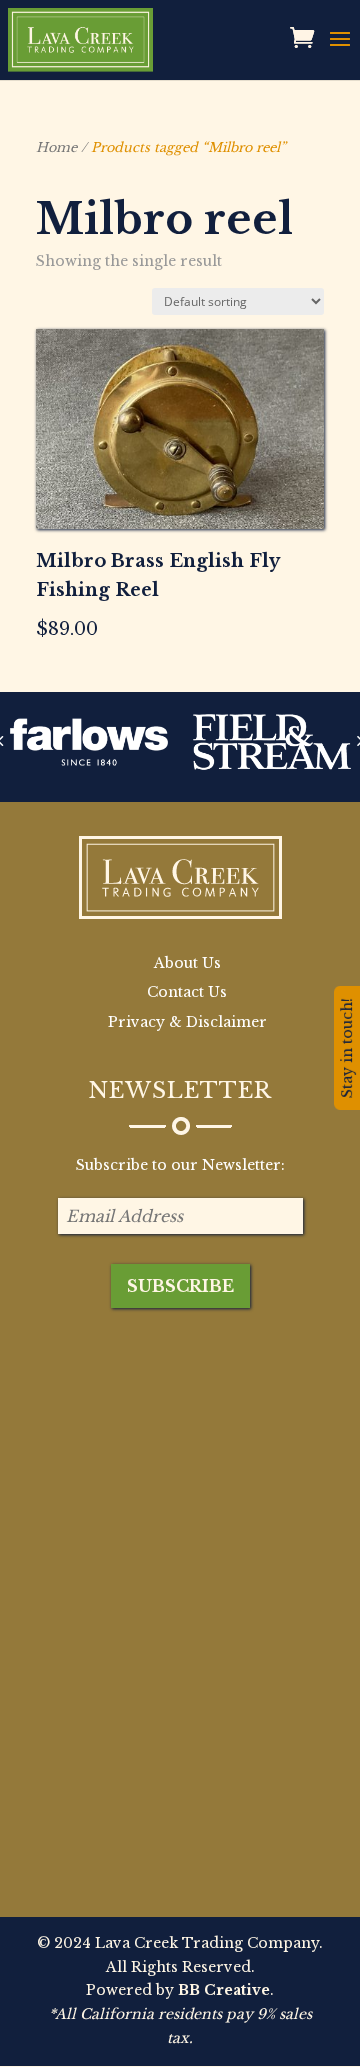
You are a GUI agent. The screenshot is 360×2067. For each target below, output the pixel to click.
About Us (187, 963)
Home (56, 147)
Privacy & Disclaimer (187, 1022)
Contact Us (187, 992)
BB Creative (224, 1990)
